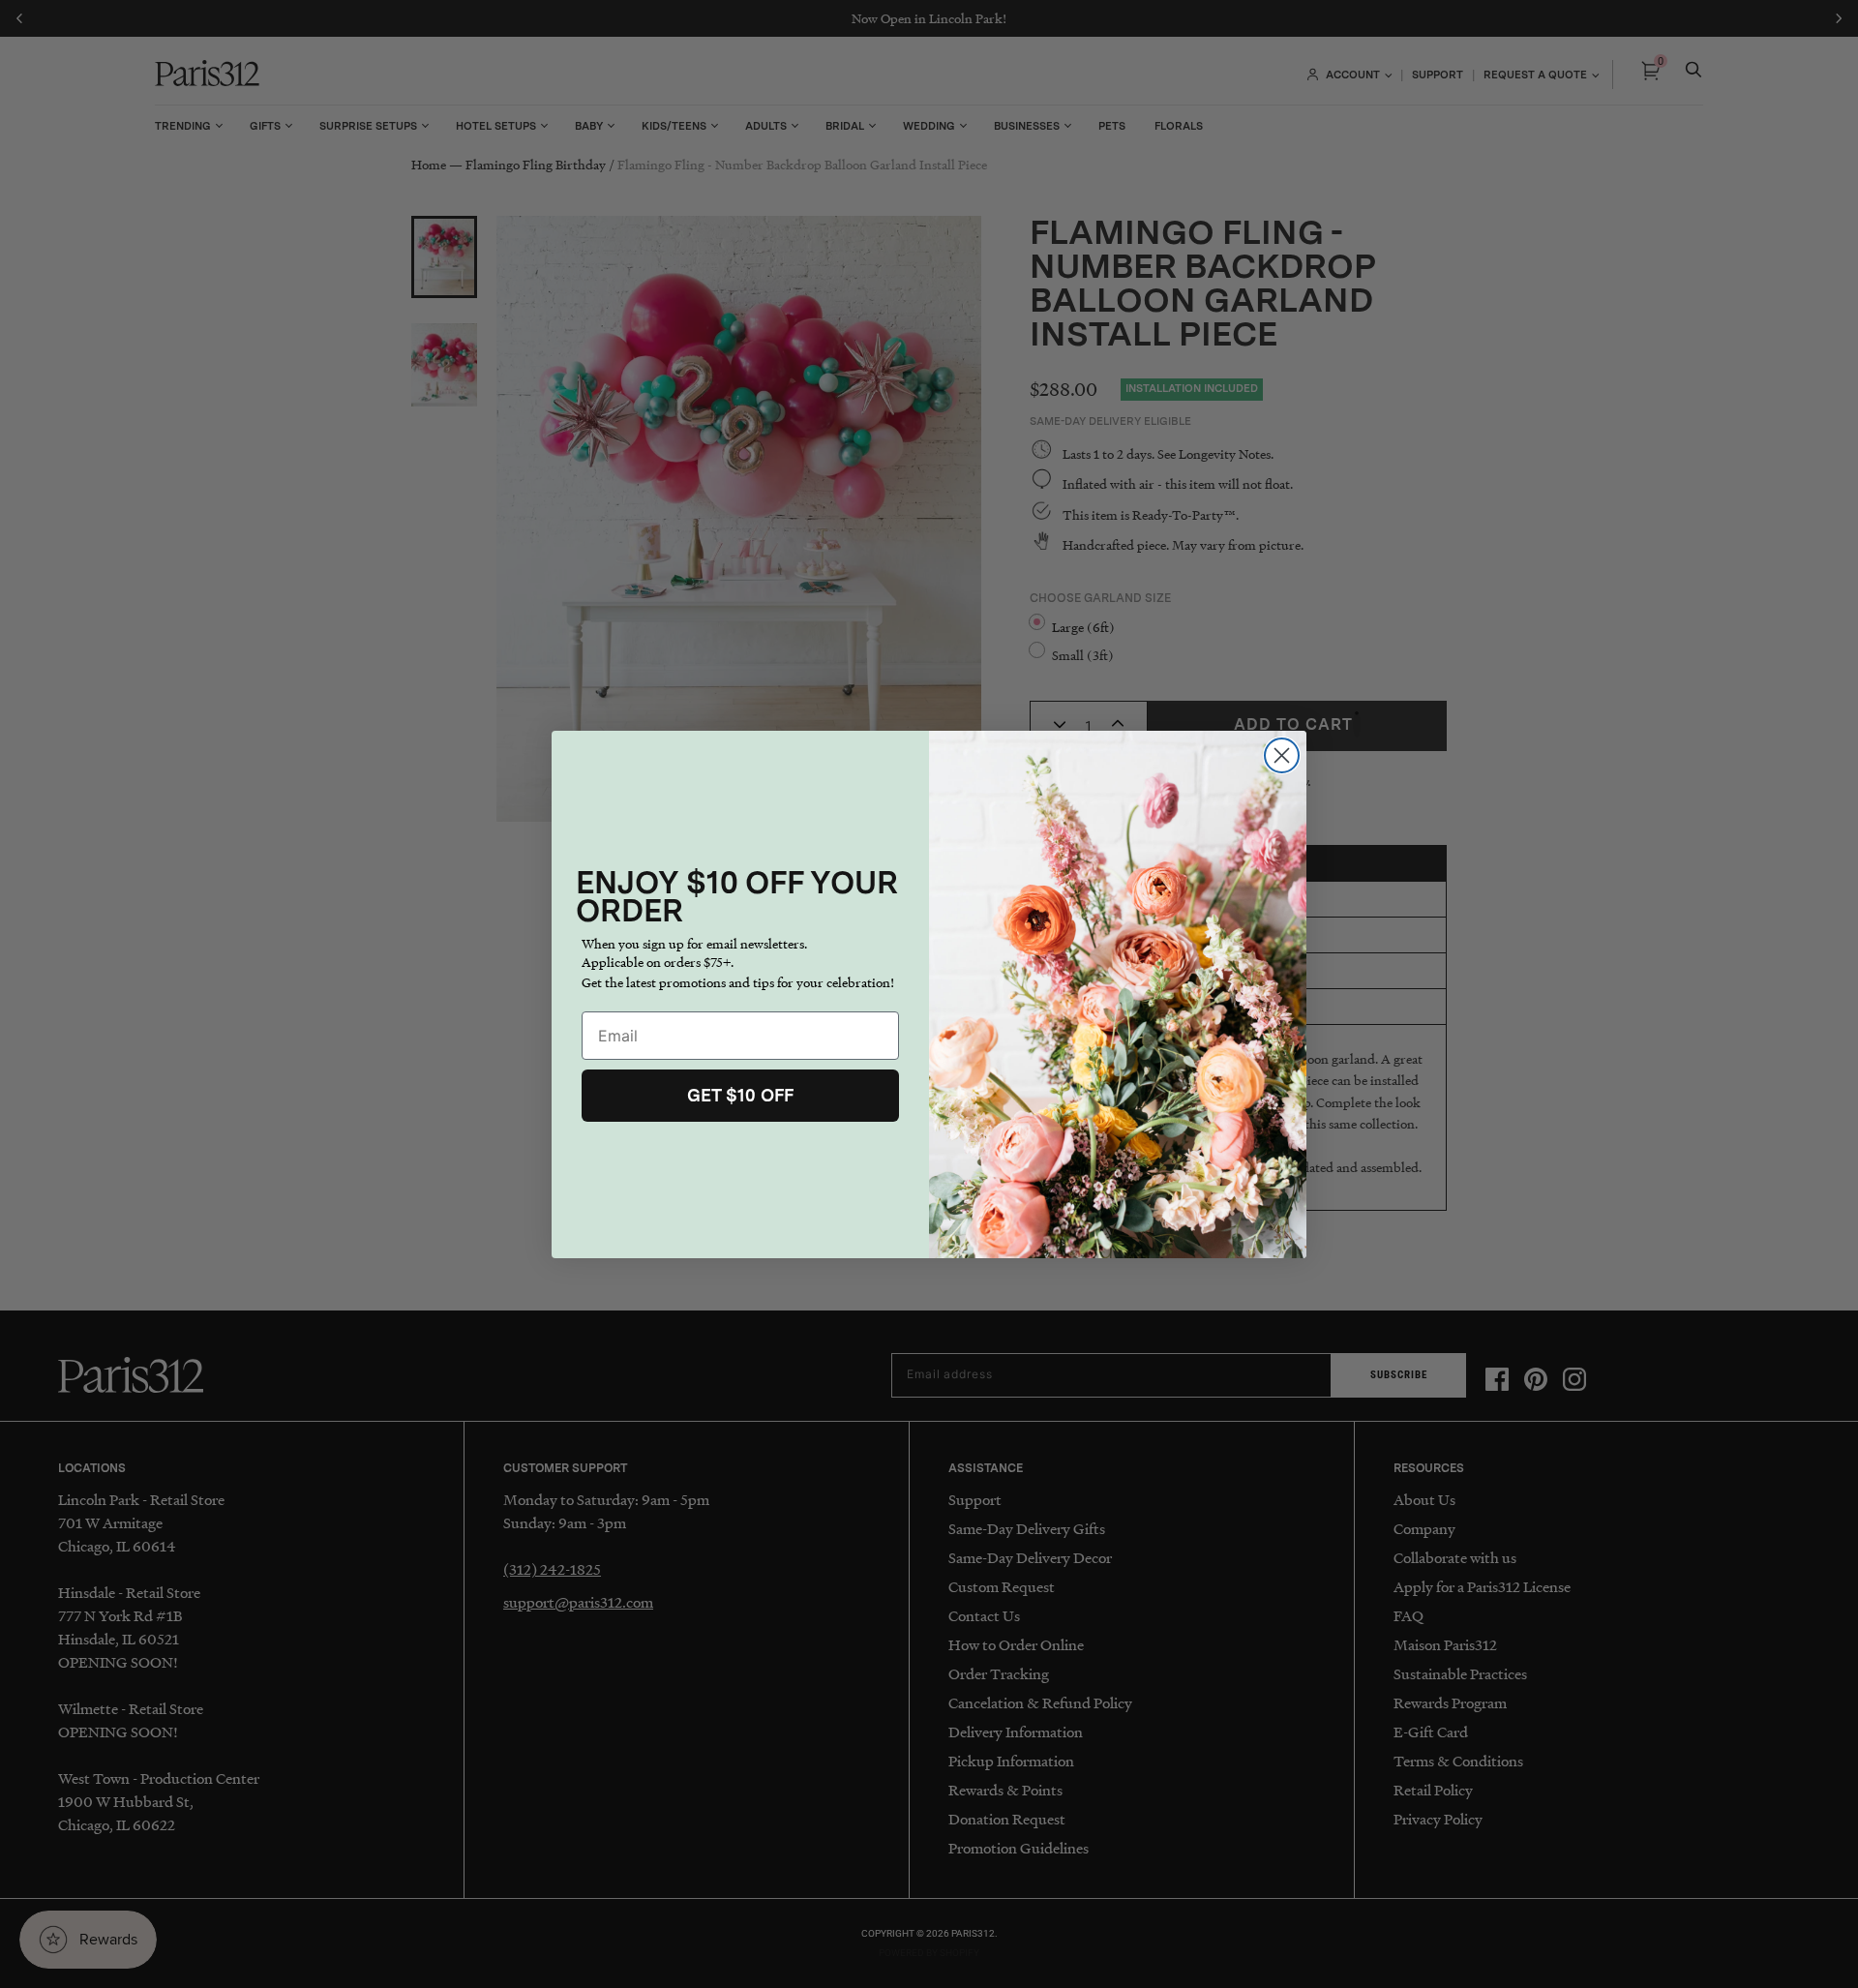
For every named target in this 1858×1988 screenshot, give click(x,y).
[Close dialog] (1282, 755)
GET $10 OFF (740, 1095)
